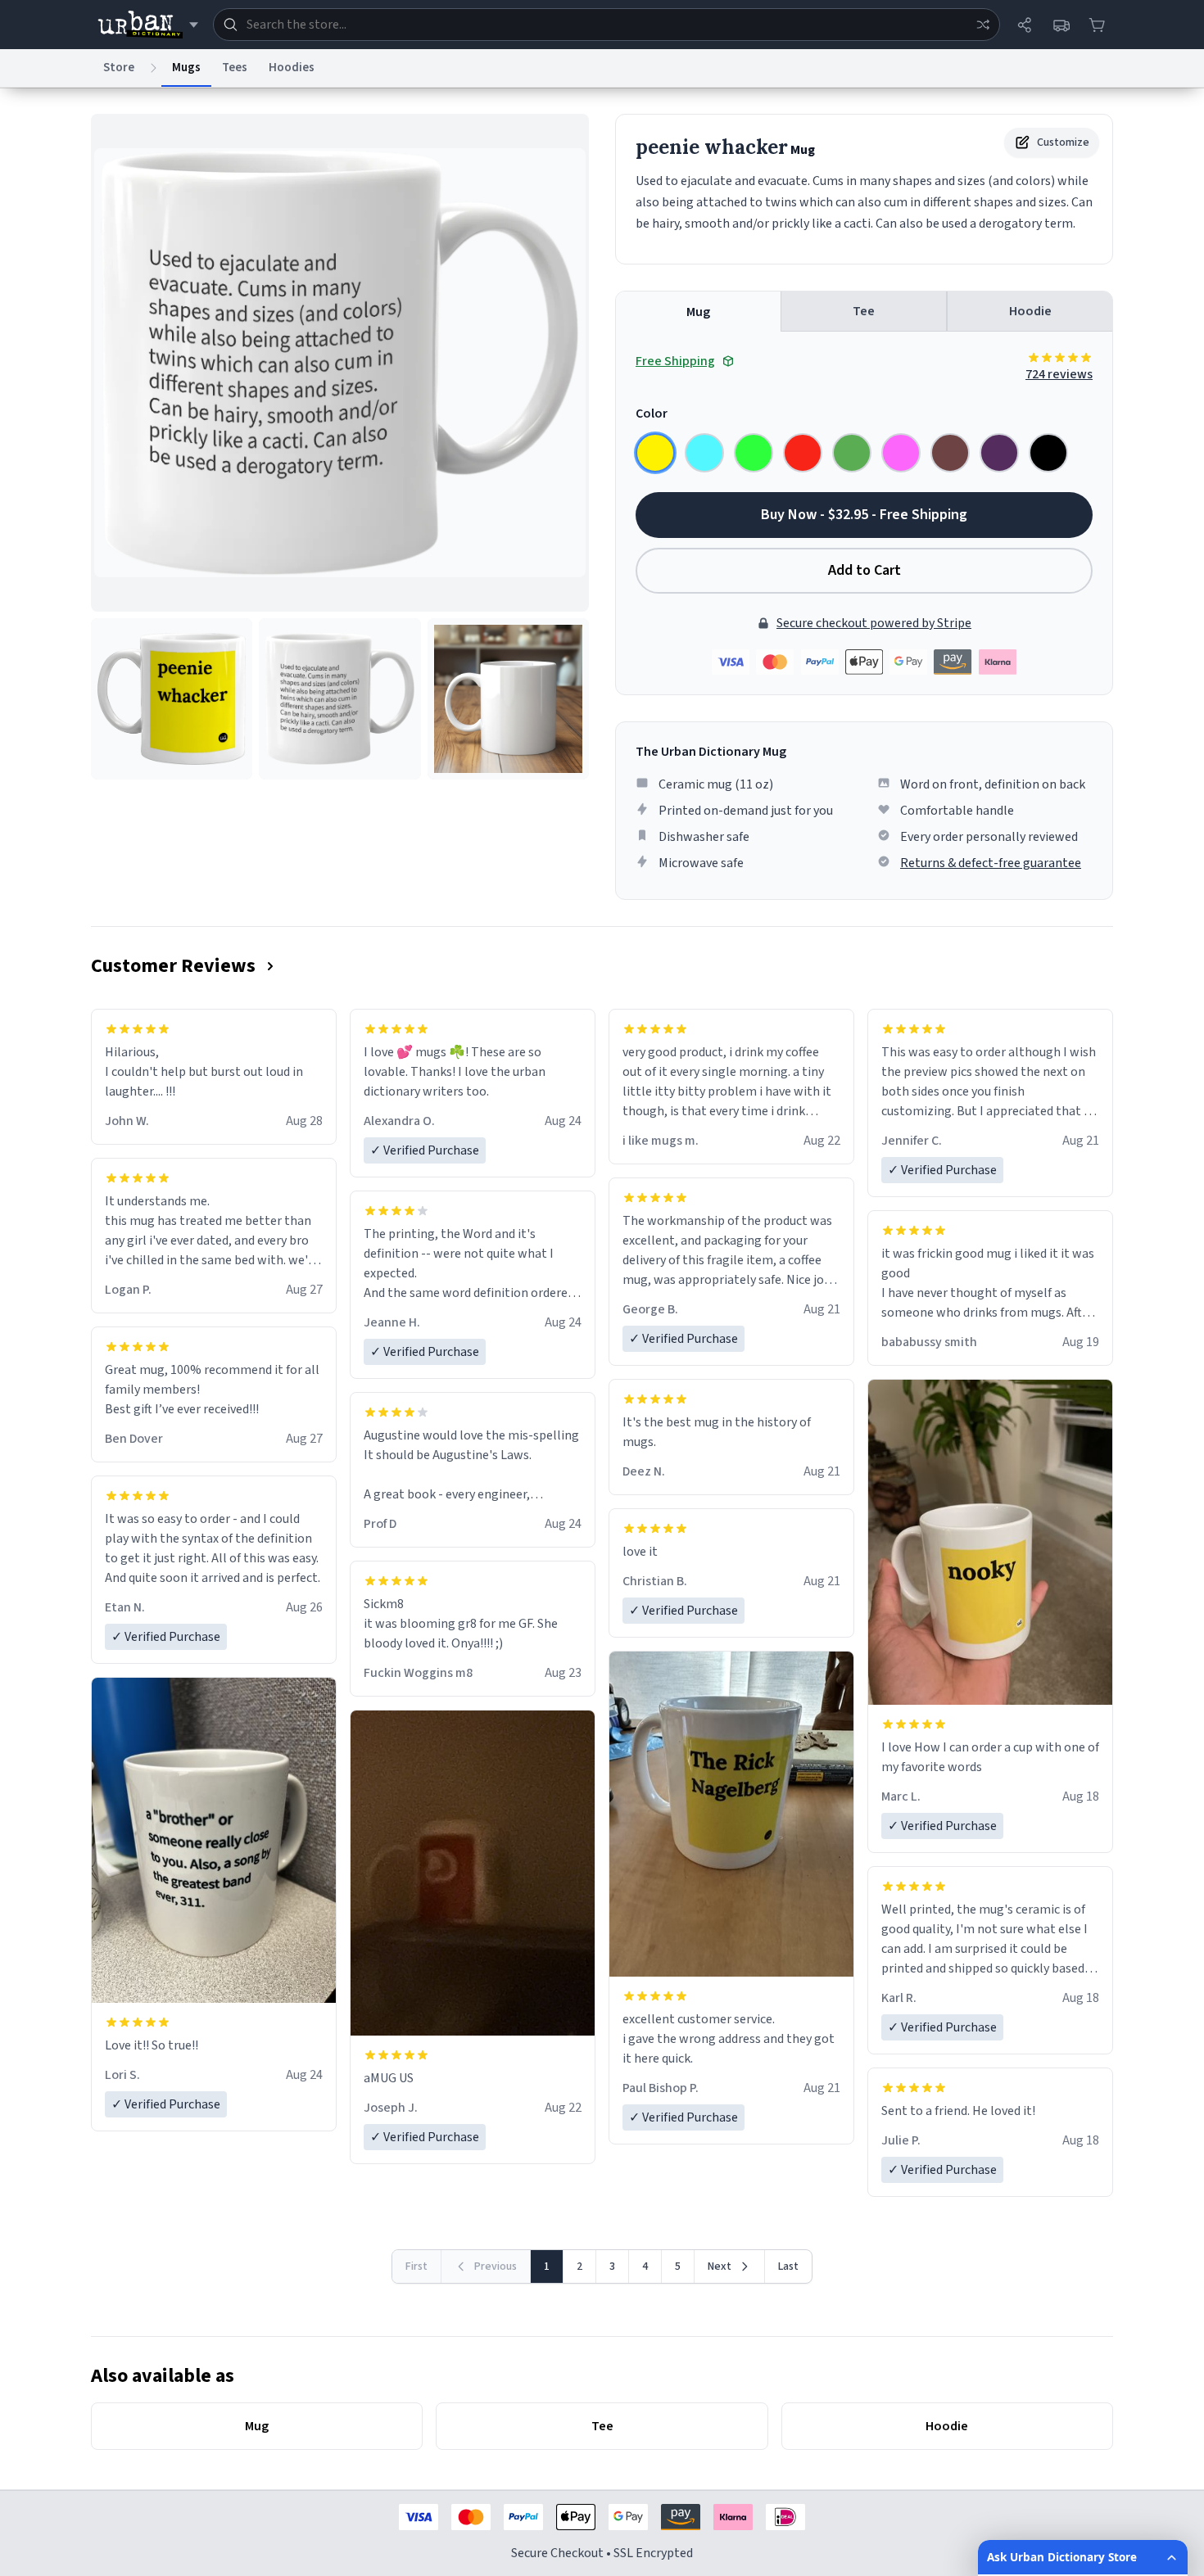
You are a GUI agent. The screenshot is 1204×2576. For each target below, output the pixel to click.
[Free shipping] (1061, 25)
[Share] (1025, 25)
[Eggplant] (999, 453)
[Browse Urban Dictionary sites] (148, 25)
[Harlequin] (754, 453)
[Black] (1048, 453)
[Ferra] (950, 453)
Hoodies (292, 68)
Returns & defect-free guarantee (991, 863)
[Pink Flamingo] (901, 453)
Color (652, 414)
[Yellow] (655, 453)
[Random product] (983, 25)
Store (119, 68)
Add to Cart (865, 570)
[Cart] (1097, 25)
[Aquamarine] (704, 453)
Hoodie (1030, 311)
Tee (864, 311)
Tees (235, 68)
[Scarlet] (803, 453)
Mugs (186, 68)
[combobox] (607, 25)
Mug (698, 312)
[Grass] (852, 453)
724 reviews (1059, 374)
